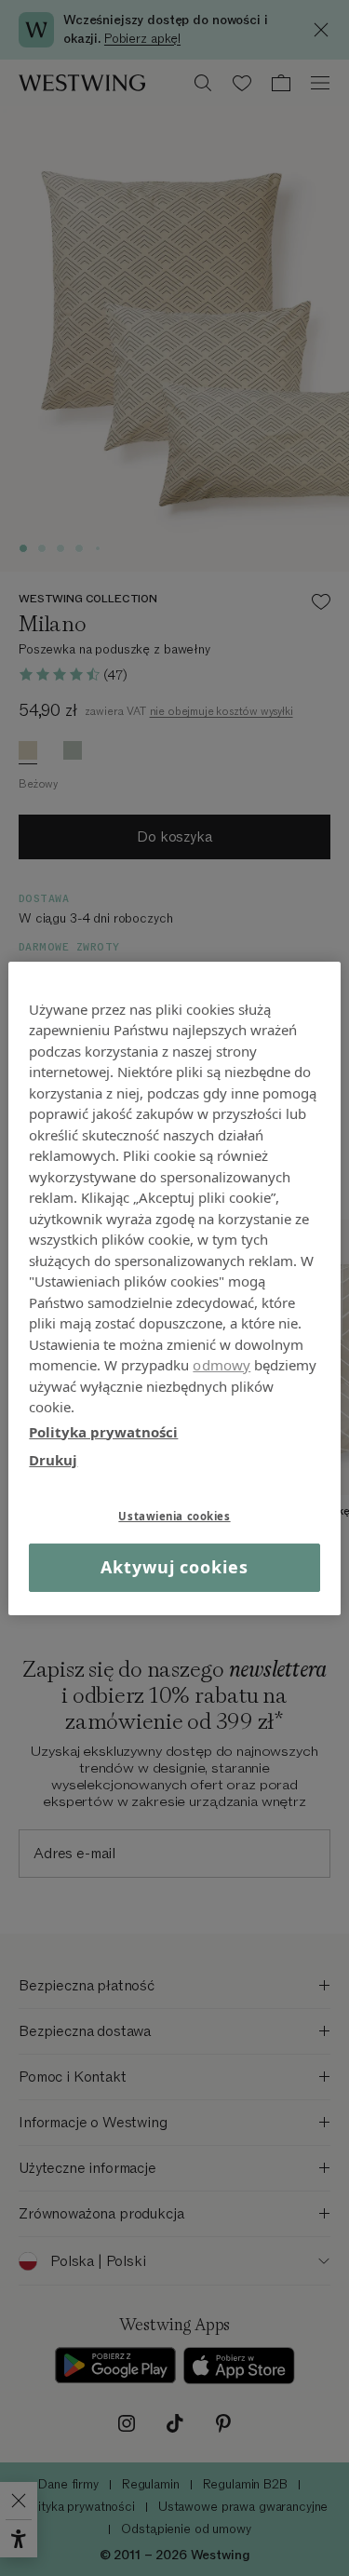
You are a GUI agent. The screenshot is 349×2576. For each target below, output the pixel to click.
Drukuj (53, 1460)
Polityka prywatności (103, 1431)
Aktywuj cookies (174, 1567)
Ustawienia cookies (174, 1515)
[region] (174, 1288)
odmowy (221, 1365)
